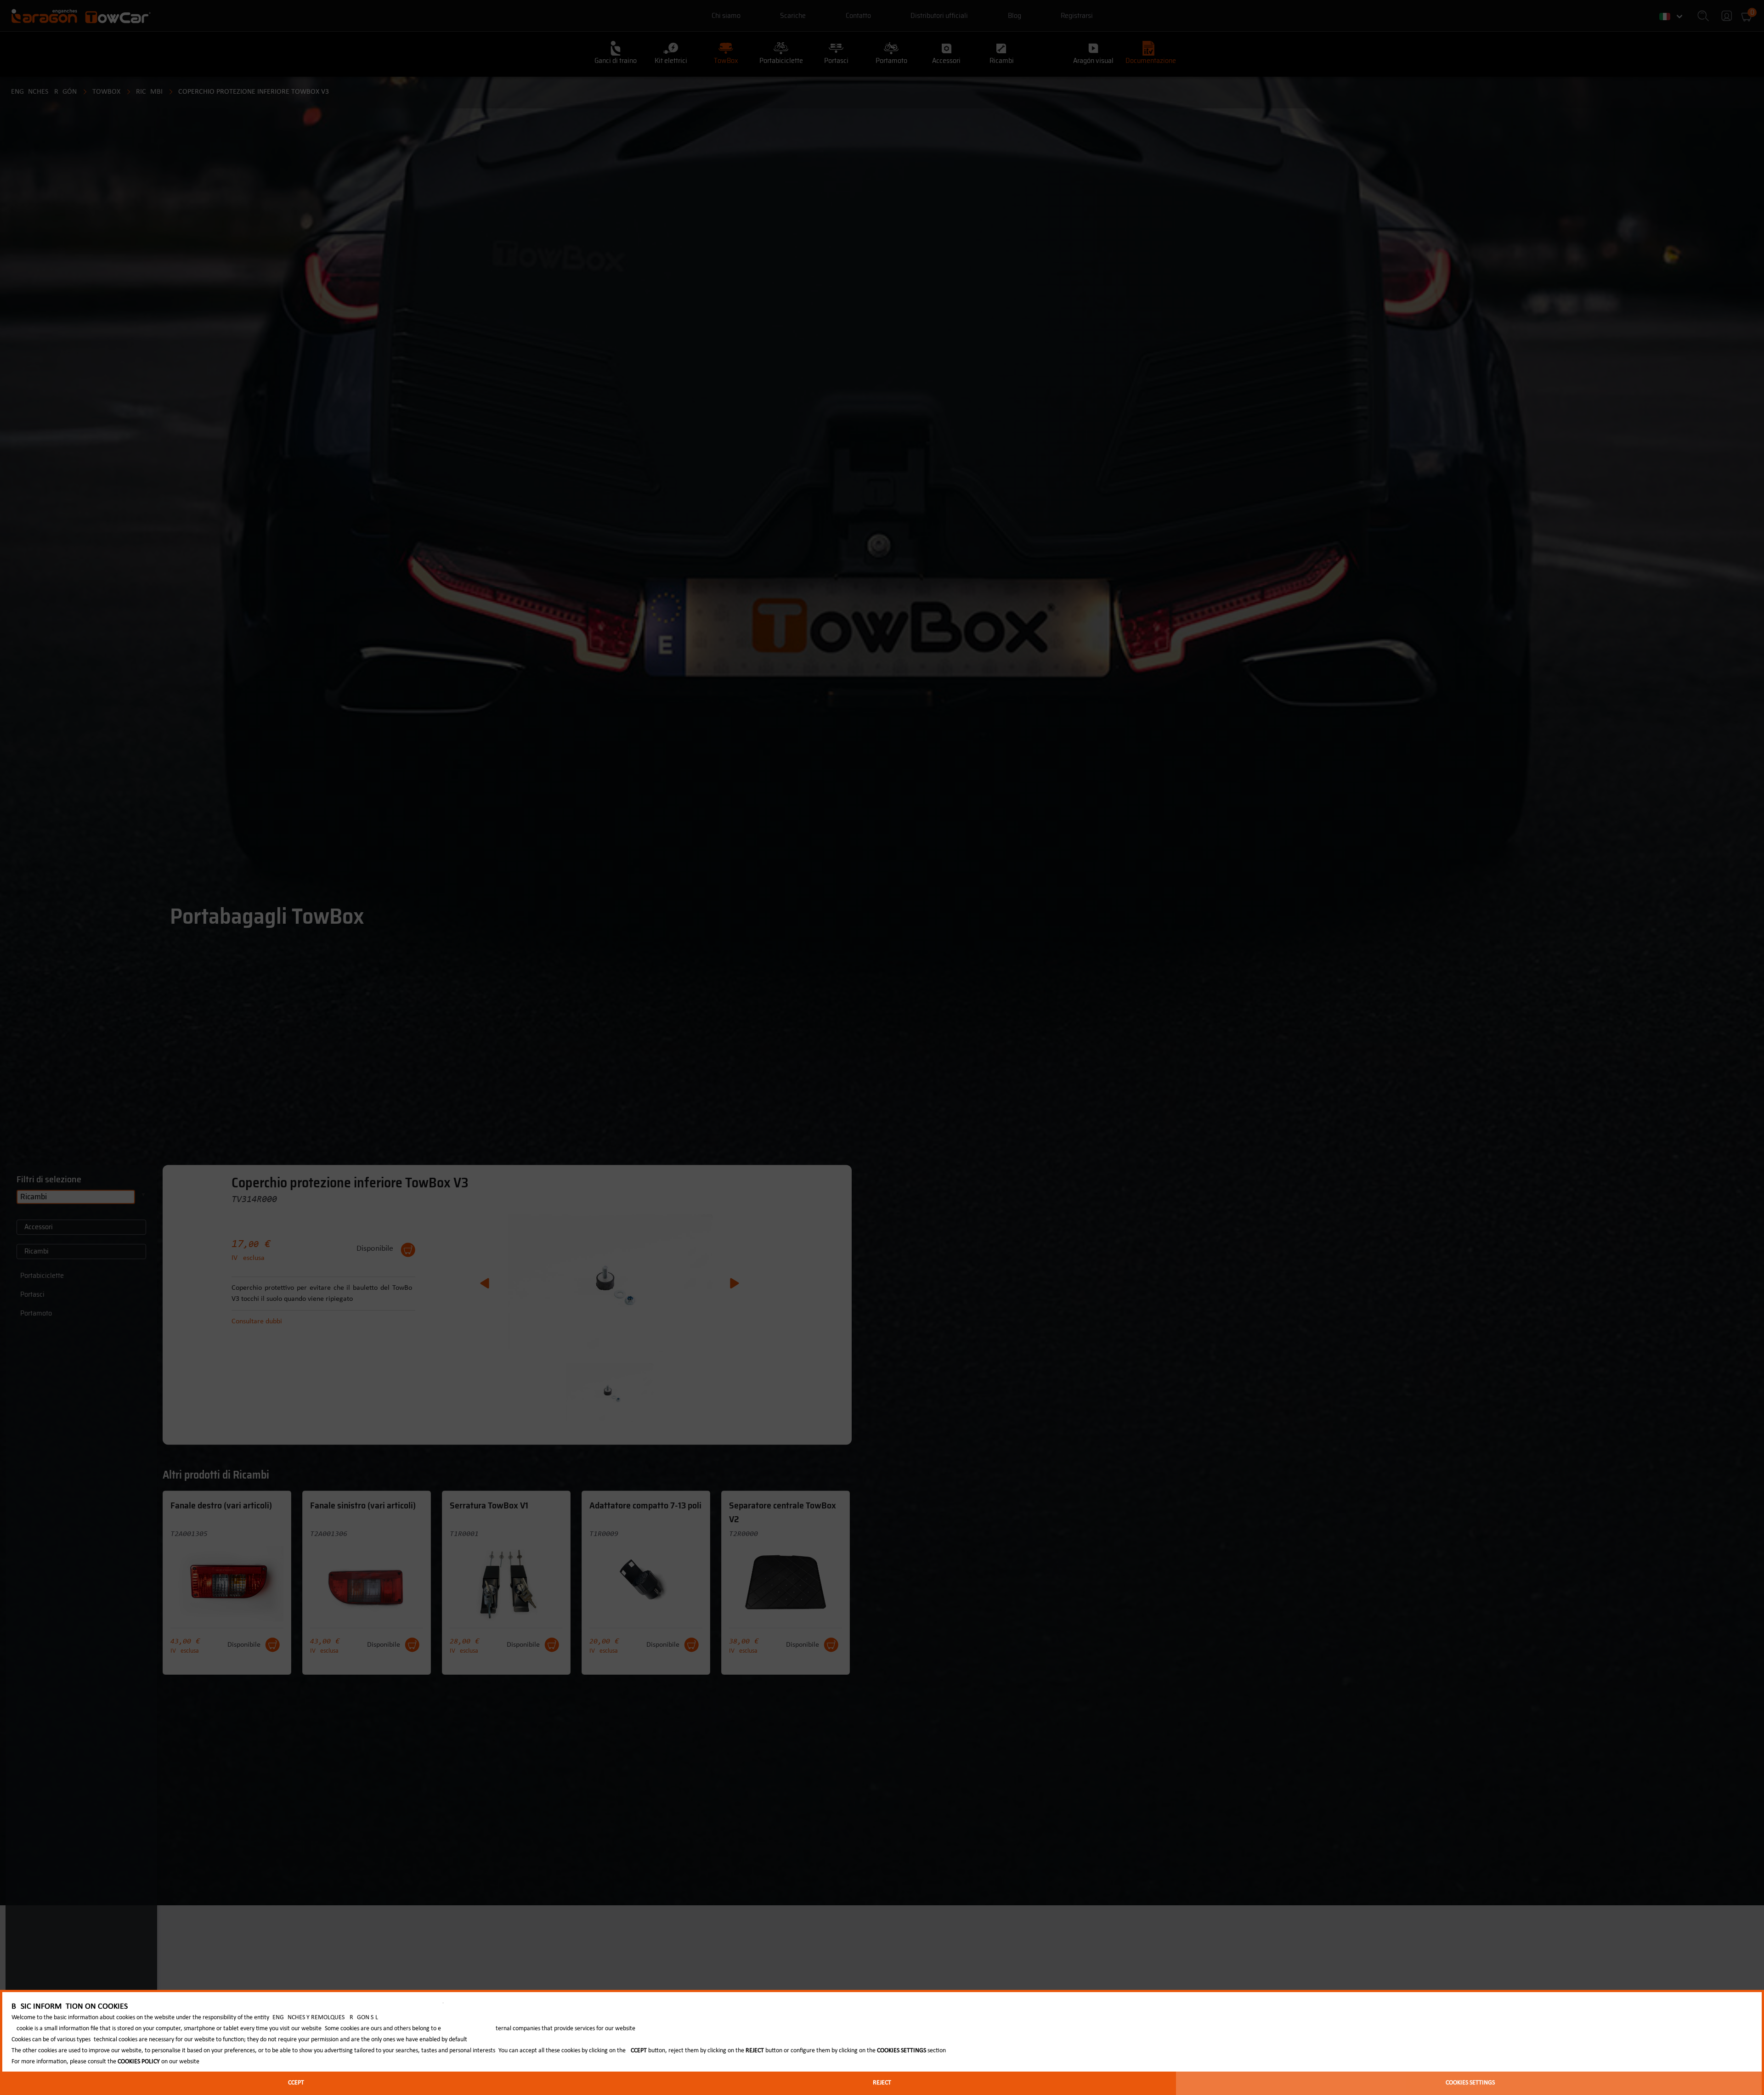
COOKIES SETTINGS (1470, 2083)
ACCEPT (294, 2083)
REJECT (882, 2083)
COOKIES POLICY (139, 2062)
